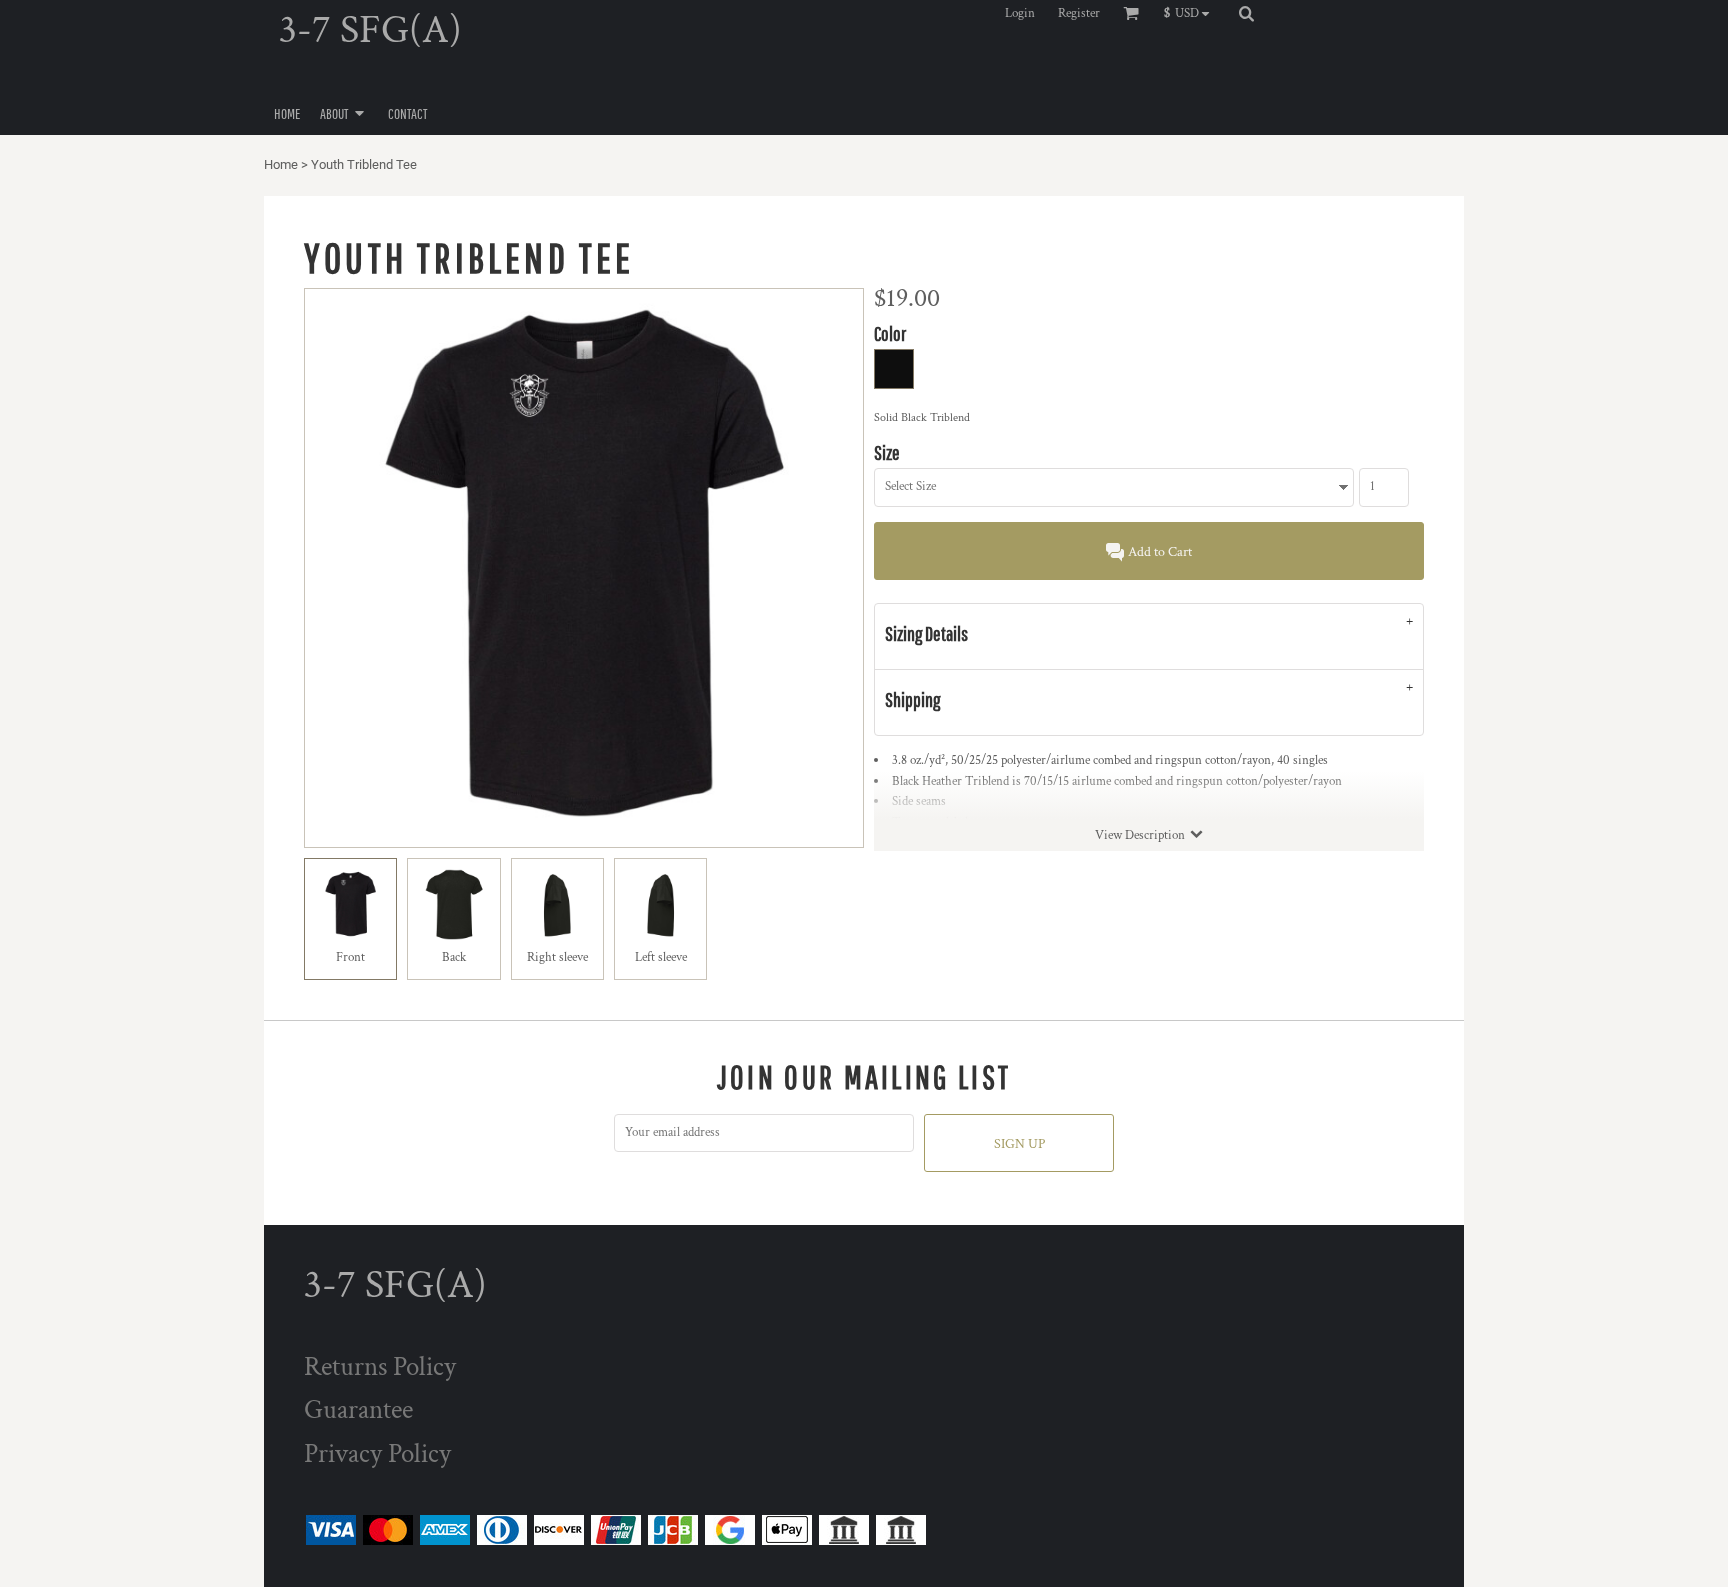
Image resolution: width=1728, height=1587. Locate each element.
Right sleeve (557, 957)
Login (1020, 13)
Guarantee (358, 1409)
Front (350, 957)
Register (1079, 13)
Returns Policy (380, 1366)
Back (454, 957)
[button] (1191, 13)
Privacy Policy (377, 1453)
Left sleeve (661, 957)
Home (281, 164)
